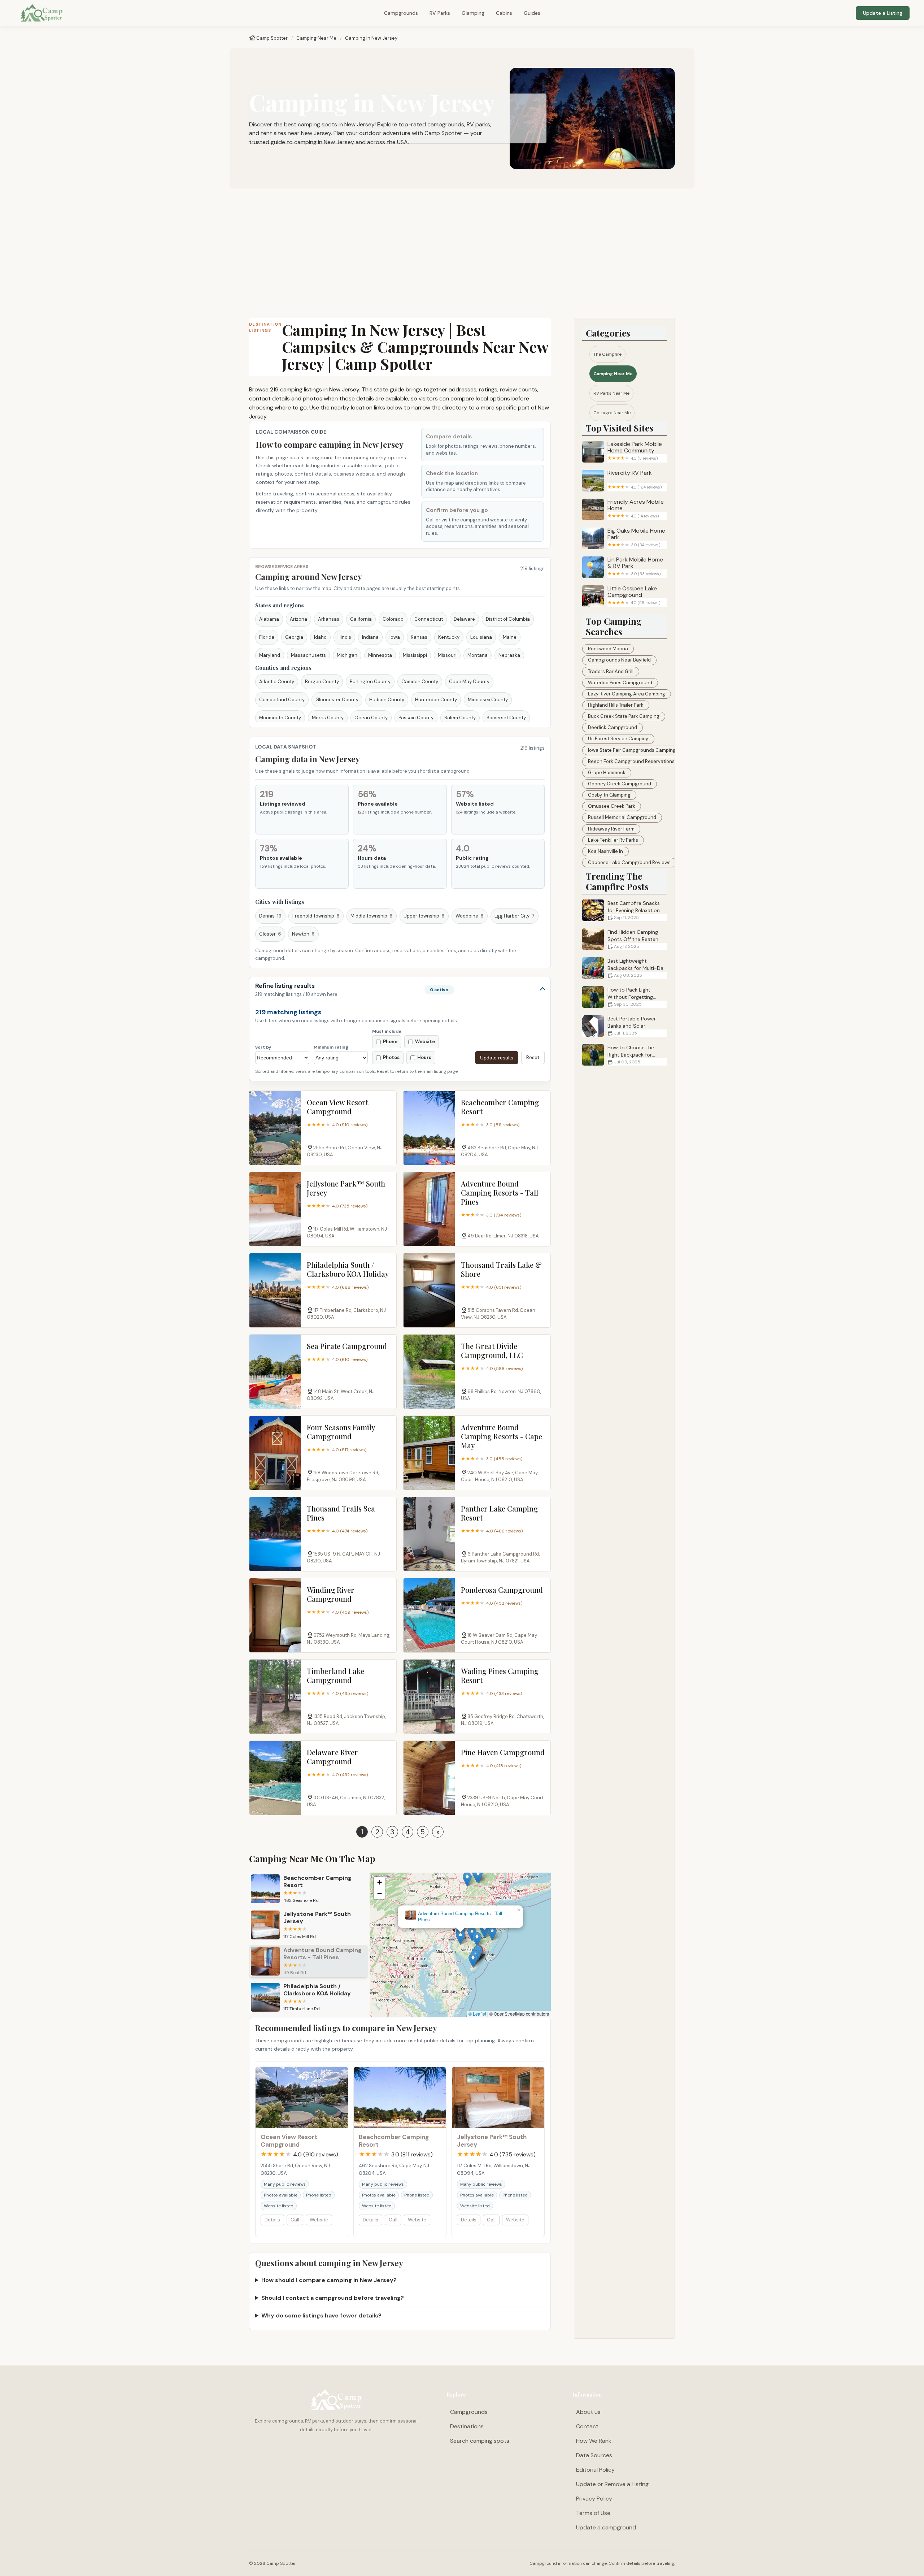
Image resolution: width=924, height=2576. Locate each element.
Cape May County (469, 682)
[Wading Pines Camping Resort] (429, 1697)
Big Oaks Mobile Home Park (636, 537)
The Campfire (607, 354)
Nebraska (509, 655)
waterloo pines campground (620, 683)
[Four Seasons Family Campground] (275, 1453)
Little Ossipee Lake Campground (634, 595)
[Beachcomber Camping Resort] (429, 1128)
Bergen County (322, 682)
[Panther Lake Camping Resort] (429, 1534)
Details (272, 2220)
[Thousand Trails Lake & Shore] (429, 1290)
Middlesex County (488, 700)
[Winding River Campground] (275, 1615)
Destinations (467, 2426)
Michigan (347, 655)
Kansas (419, 637)
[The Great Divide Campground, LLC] (429, 1372)
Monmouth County (280, 718)
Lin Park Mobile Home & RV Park (635, 566)
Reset (533, 1057)
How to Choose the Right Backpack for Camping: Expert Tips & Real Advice (623, 1055)
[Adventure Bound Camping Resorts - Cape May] (429, 1453)
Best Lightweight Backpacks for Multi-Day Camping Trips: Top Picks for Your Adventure (624, 968)
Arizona (298, 619)
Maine (510, 637)
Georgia (294, 637)
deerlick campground (613, 727)
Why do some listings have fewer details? (321, 2315)
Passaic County (416, 718)
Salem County (460, 718)
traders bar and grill (611, 671)
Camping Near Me (316, 38)
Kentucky (449, 637)
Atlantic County (277, 682)
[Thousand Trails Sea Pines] (275, 1534)
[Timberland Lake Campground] (275, 1697)
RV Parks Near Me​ (611, 393)
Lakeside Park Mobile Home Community (635, 451)
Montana (478, 655)
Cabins (504, 13)
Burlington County (370, 682)
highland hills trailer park (616, 705)
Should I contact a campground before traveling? (333, 2298)
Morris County (328, 718)
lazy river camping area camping (627, 694)
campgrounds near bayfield (619, 660)
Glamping (473, 13)
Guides (532, 13)
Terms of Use (593, 2513)
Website (319, 2220)
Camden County (420, 682)
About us (588, 2412)
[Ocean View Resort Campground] (275, 1128)
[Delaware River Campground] (275, 1778)
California (361, 619)
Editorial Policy (595, 2470)
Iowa (395, 637)
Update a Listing (883, 13)
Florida (267, 637)
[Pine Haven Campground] (429, 1778)
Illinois (344, 637)
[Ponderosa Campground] (429, 1615)
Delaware (464, 619)
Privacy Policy (594, 2499)
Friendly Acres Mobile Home (636, 509)
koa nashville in (605, 851)
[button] (472, 1972)
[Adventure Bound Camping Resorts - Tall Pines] (429, 1209)
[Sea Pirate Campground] (275, 1372)
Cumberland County (282, 700)
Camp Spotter (272, 38)
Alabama (269, 619)
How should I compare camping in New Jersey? (329, 2280)
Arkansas (329, 619)
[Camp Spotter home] (42, 13)
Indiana (370, 637)
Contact (587, 2426)
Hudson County (387, 700)
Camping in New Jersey (371, 38)
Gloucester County (337, 700)
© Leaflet (477, 2014)
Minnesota (380, 655)
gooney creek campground (620, 784)
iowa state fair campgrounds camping (632, 750)
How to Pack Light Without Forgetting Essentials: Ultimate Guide (618, 997)
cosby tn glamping (609, 795)
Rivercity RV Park (635, 480)
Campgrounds (401, 13)
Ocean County (371, 718)
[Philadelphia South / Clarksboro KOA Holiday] (275, 1290)
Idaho (320, 637)
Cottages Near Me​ (612, 413)
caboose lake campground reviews (629, 862)
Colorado (393, 619)
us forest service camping (618, 739)
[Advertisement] (462, 253)
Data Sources (594, 2455)
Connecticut (429, 619)
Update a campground (606, 2527)
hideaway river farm (611, 829)
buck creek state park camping (624, 716)
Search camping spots (480, 2441)
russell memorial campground (622, 817)
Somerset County (506, 718)
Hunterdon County (436, 700)
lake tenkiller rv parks (613, 840)
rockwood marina (608, 649)
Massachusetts (308, 655)
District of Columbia (508, 619)
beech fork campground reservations (631, 761)
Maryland (270, 655)
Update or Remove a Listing (612, 2484)
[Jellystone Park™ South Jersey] (275, 1209)
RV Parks (440, 13)
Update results (497, 1058)
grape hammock (607, 773)
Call (295, 2220)
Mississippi (415, 655)
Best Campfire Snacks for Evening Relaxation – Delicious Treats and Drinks (623, 910)
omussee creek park (612, 806)
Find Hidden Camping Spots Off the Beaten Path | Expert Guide (633, 939)
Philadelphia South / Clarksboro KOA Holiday (460, 1917)
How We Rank (594, 2441)
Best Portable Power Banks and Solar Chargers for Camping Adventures (621, 1026)
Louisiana (481, 637)
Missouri (447, 655)
